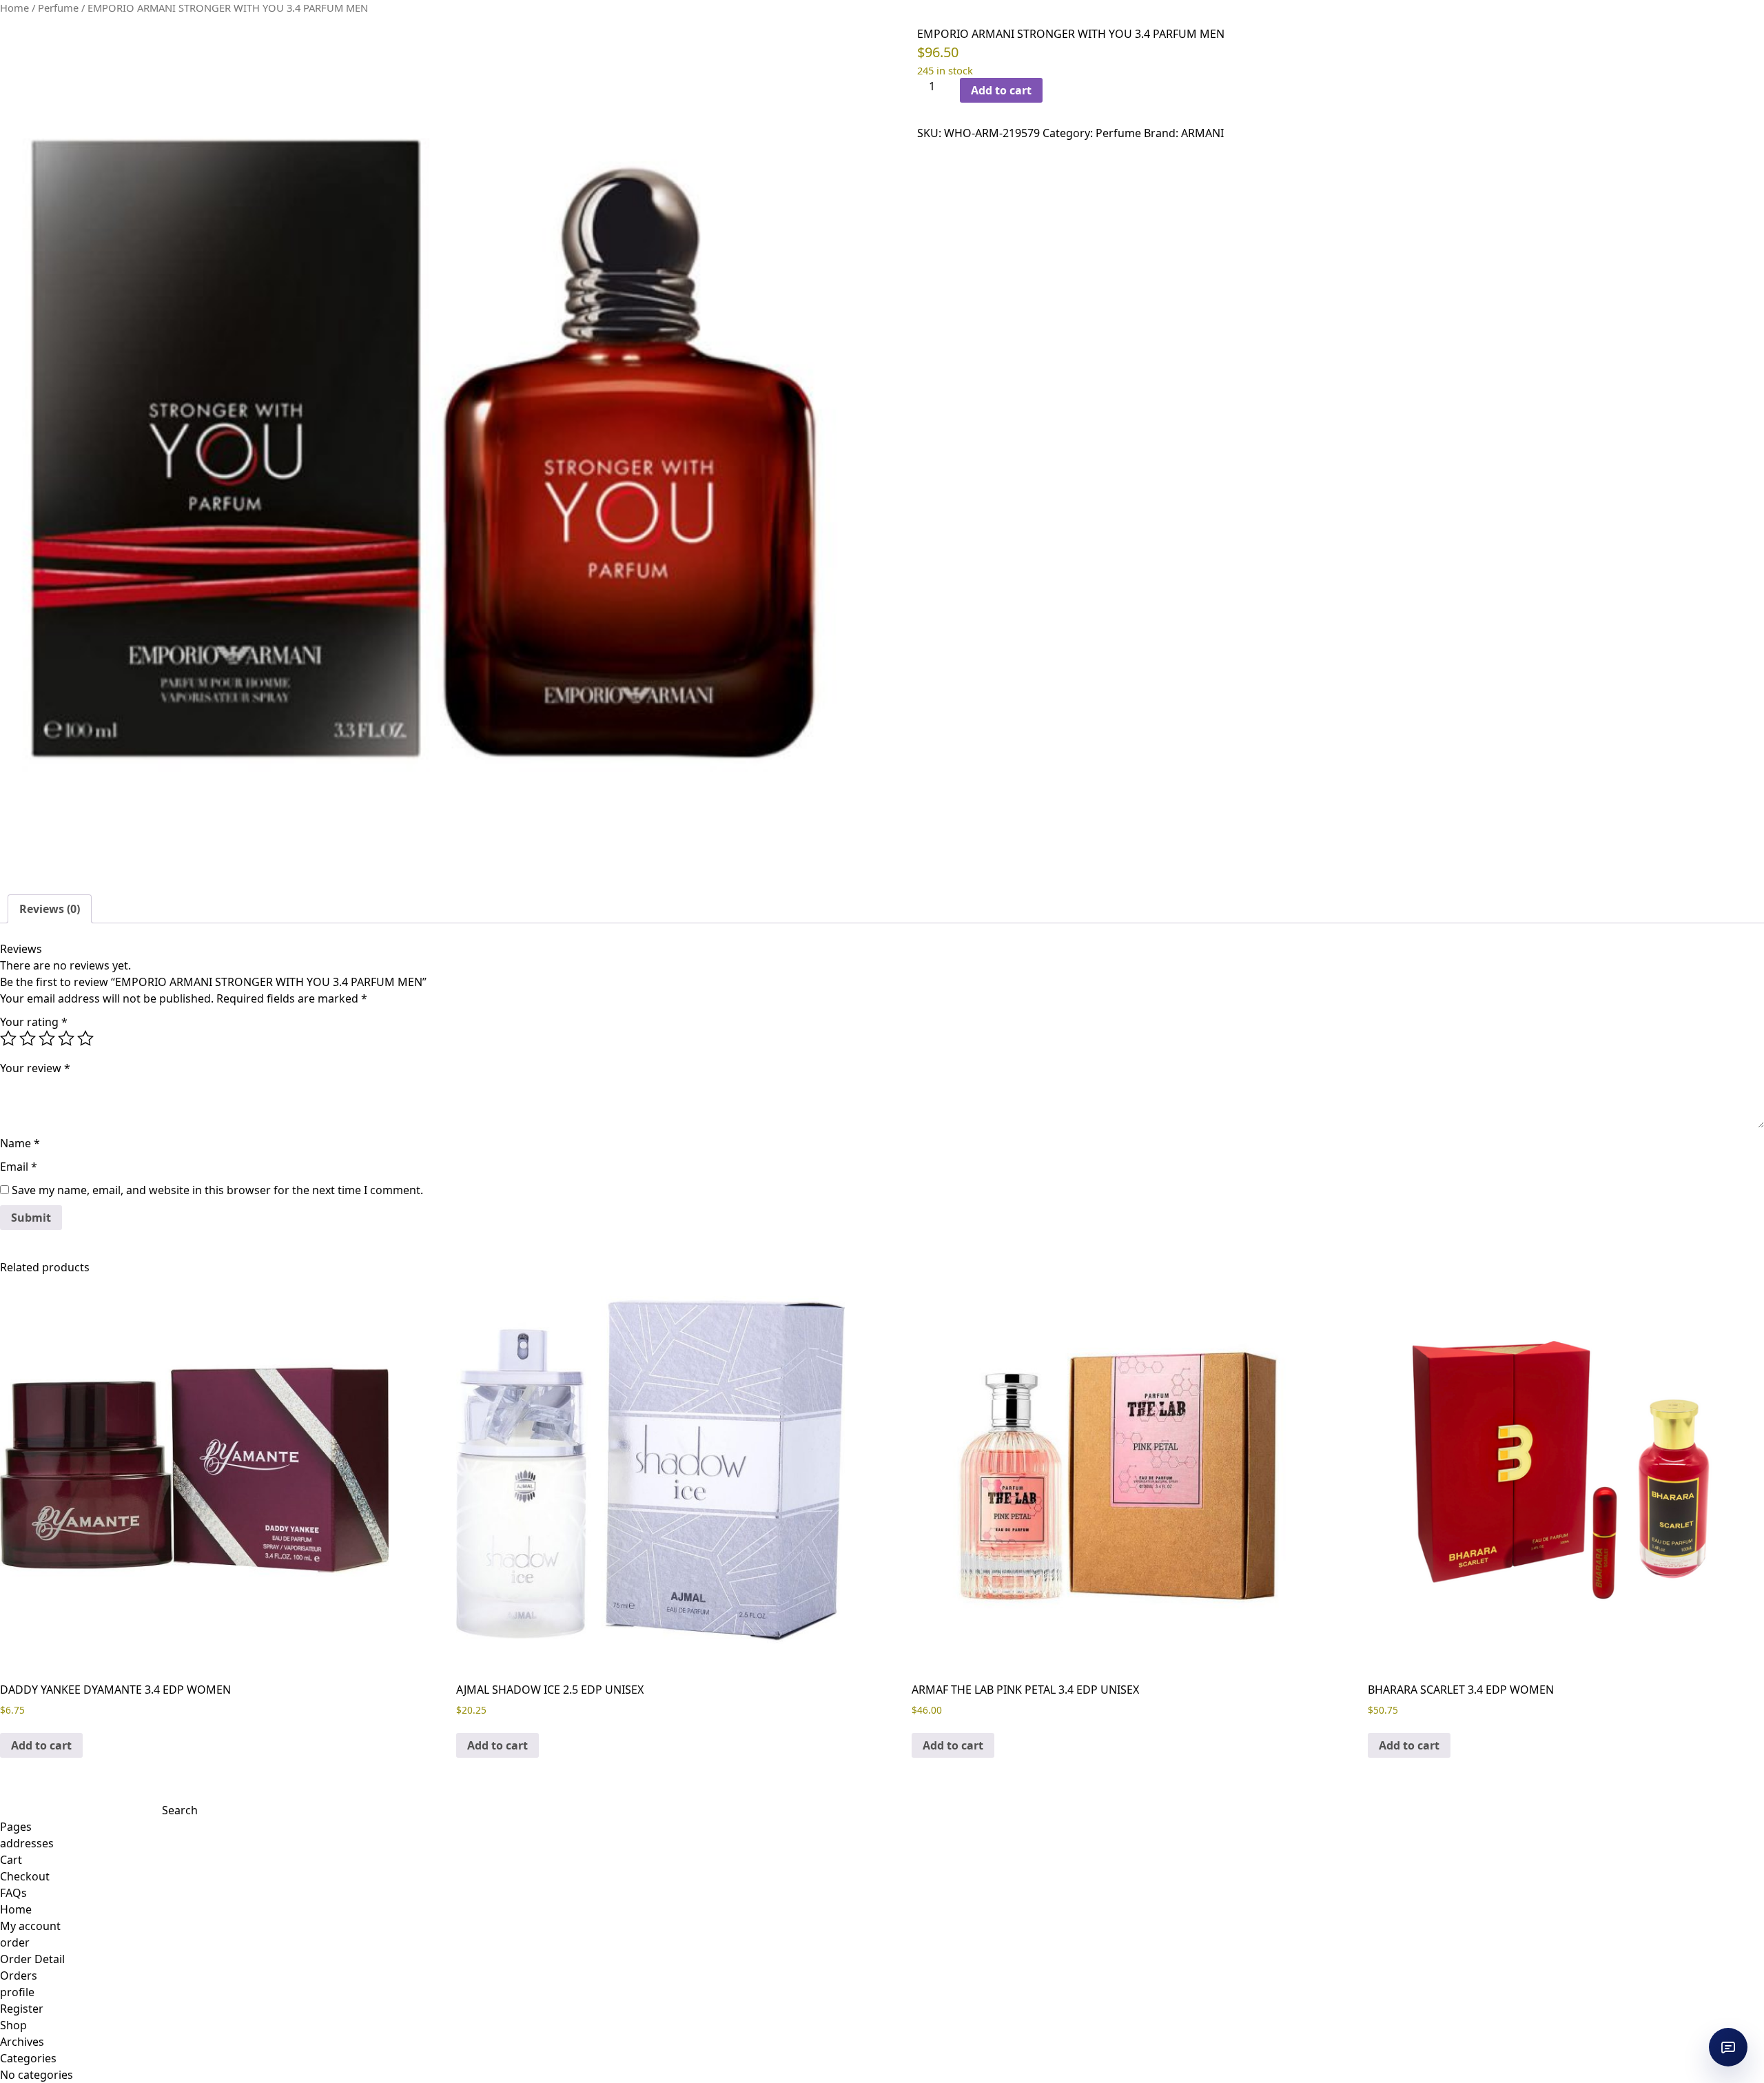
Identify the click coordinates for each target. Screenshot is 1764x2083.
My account (30, 1926)
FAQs (13, 1893)
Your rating (34, 1022)
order (15, 1942)
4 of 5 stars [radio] (66, 1038)
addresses (27, 1843)
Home (14, 8)
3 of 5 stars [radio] (47, 1038)
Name (20, 1143)
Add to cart (1001, 90)
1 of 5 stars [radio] (8, 1038)
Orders (19, 1976)
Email (19, 1167)
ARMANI (1202, 133)
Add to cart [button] (41, 1745)
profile (17, 1992)
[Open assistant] (1728, 2047)
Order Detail (32, 1959)
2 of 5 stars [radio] (28, 1038)
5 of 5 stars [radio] (85, 1038)
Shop (13, 2025)
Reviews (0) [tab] (50, 909)
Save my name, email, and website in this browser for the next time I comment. (217, 1190)
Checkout (25, 1876)
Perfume (58, 8)
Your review (35, 1068)
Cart (11, 1860)
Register (22, 2009)
